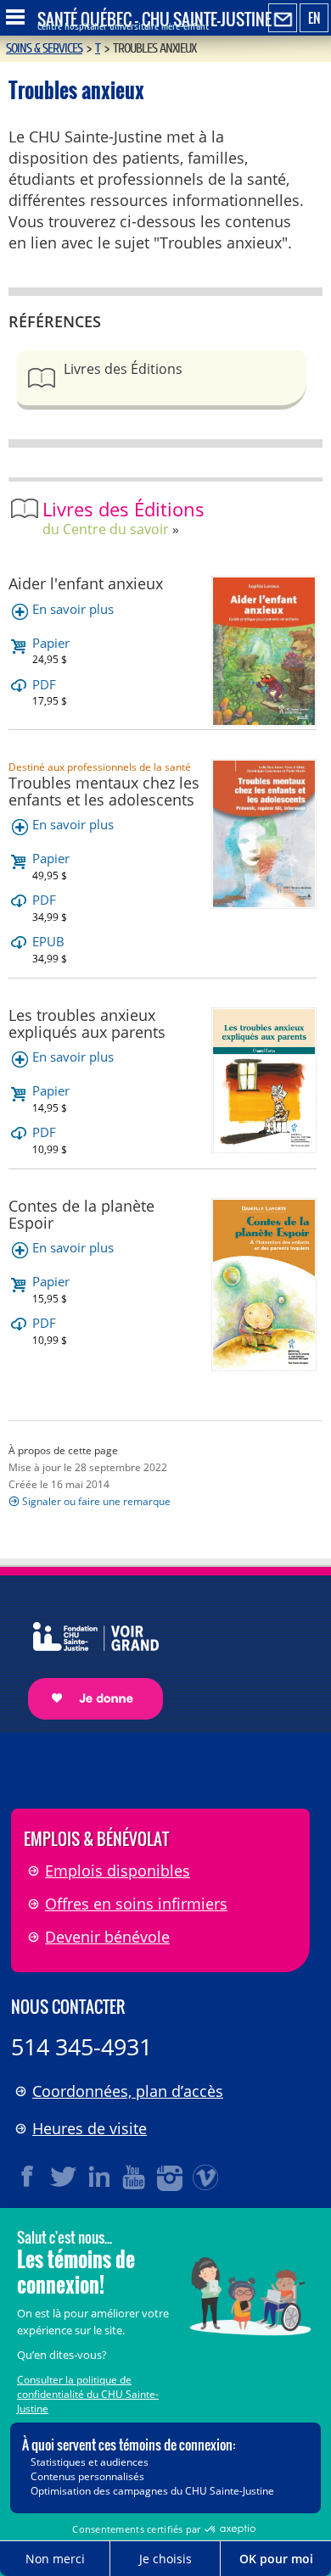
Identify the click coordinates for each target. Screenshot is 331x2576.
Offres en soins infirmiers (136, 1904)
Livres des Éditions (123, 369)
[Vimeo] (206, 2177)
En (314, 18)
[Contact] (283, 19)
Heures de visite (90, 2128)
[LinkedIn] (99, 2177)
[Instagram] (171, 2177)
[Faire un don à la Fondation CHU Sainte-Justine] (87, 1656)
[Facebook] (28, 2177)
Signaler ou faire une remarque (96, 1501)
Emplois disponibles (118, 1871)
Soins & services (44, 48)
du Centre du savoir (106, 529)
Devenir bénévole (107, 1937)
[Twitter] (64, 2177)
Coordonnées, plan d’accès (128, 2091)
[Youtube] (135, 2177)
